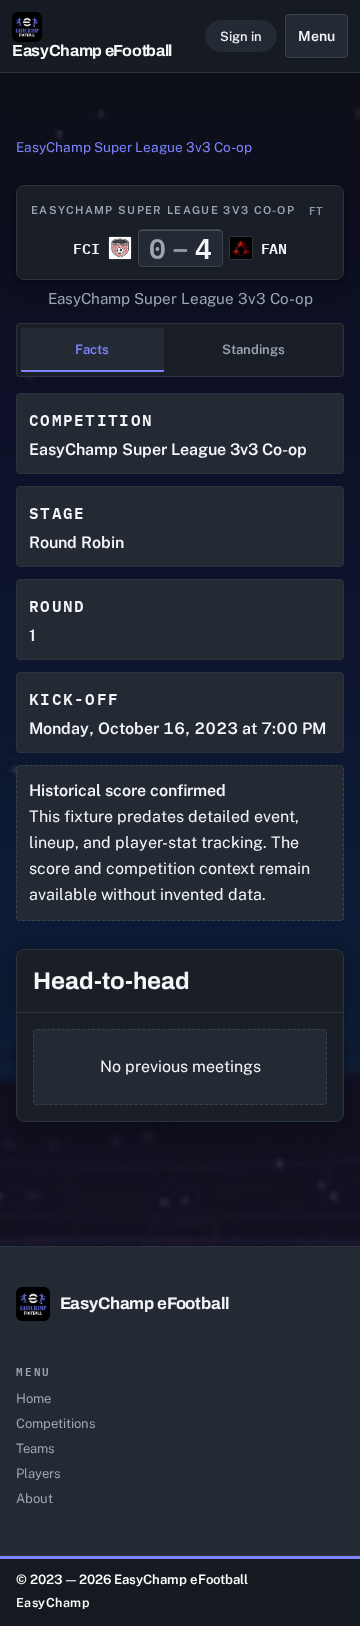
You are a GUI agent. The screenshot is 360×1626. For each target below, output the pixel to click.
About (34, 1498)
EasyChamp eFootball (92, 50)
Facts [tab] (92, 349)
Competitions (56, 1423)
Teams (35, 1448)
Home (33, 1398)
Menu (316, 36)
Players (38, 1473)
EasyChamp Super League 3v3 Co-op (134, 147)
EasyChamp (53, 1602)
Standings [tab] (253, 349)
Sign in (241, 36)
